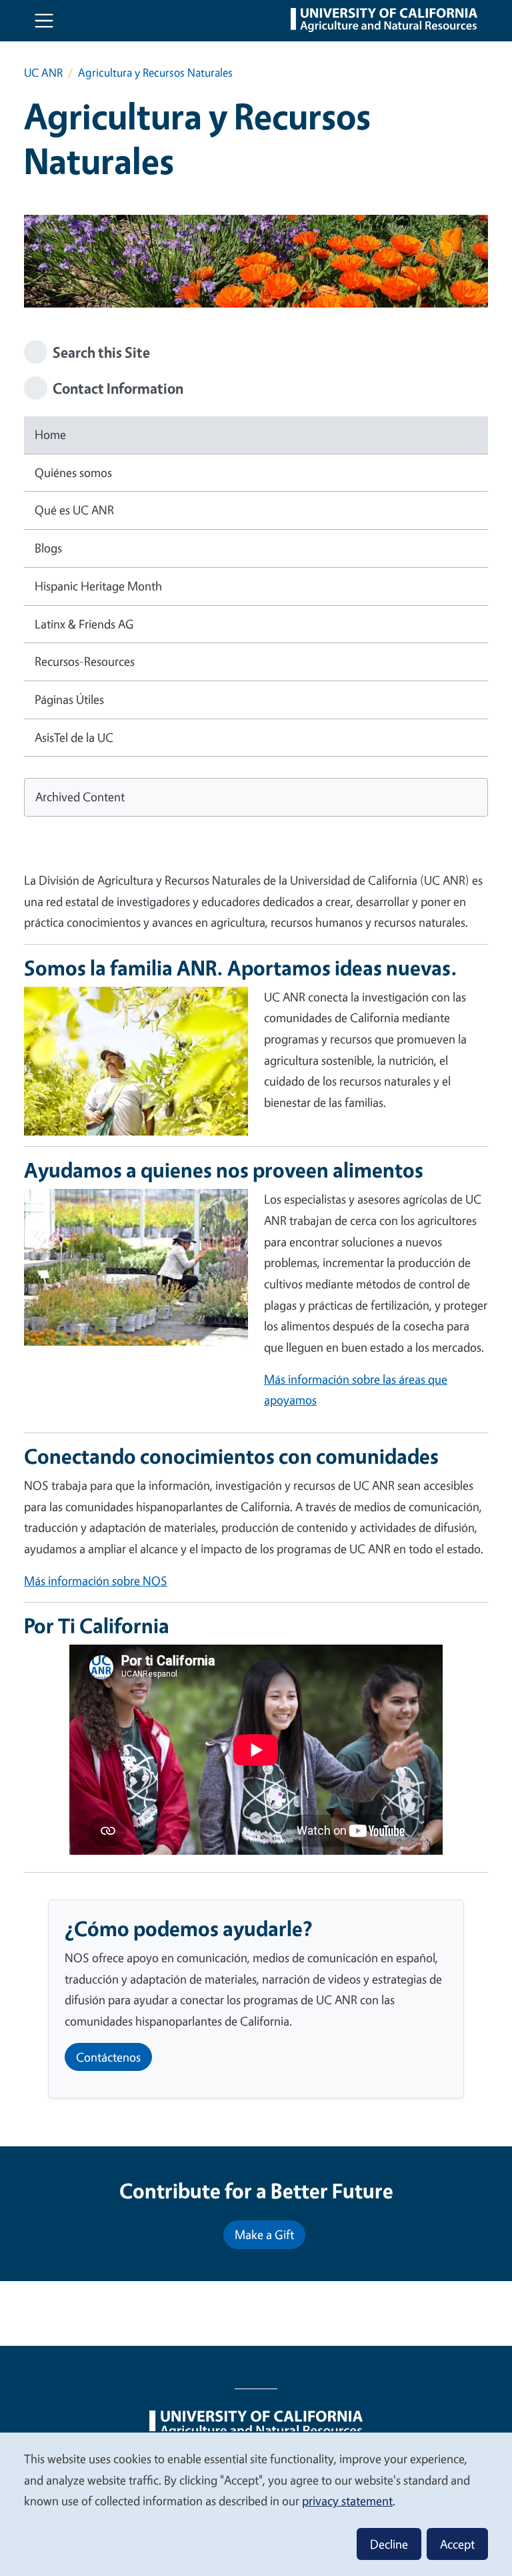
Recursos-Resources (85, 661)
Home (50, 434)
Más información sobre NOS (96, 1581)
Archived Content (80, 797)
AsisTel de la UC (74, 737)
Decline (389, 2544)
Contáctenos (108, 2057)
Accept (457, 2544)
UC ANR (43, 72)
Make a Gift (264, 2234)
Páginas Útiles (69, 699)
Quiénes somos (73, 472)
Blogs (48, 548)
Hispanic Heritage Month (98, 586)
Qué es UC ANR (74, 510)
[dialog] (256, 2504)
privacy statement (347, 2501)
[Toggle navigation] (44, 21)
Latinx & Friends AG (84, 624)
